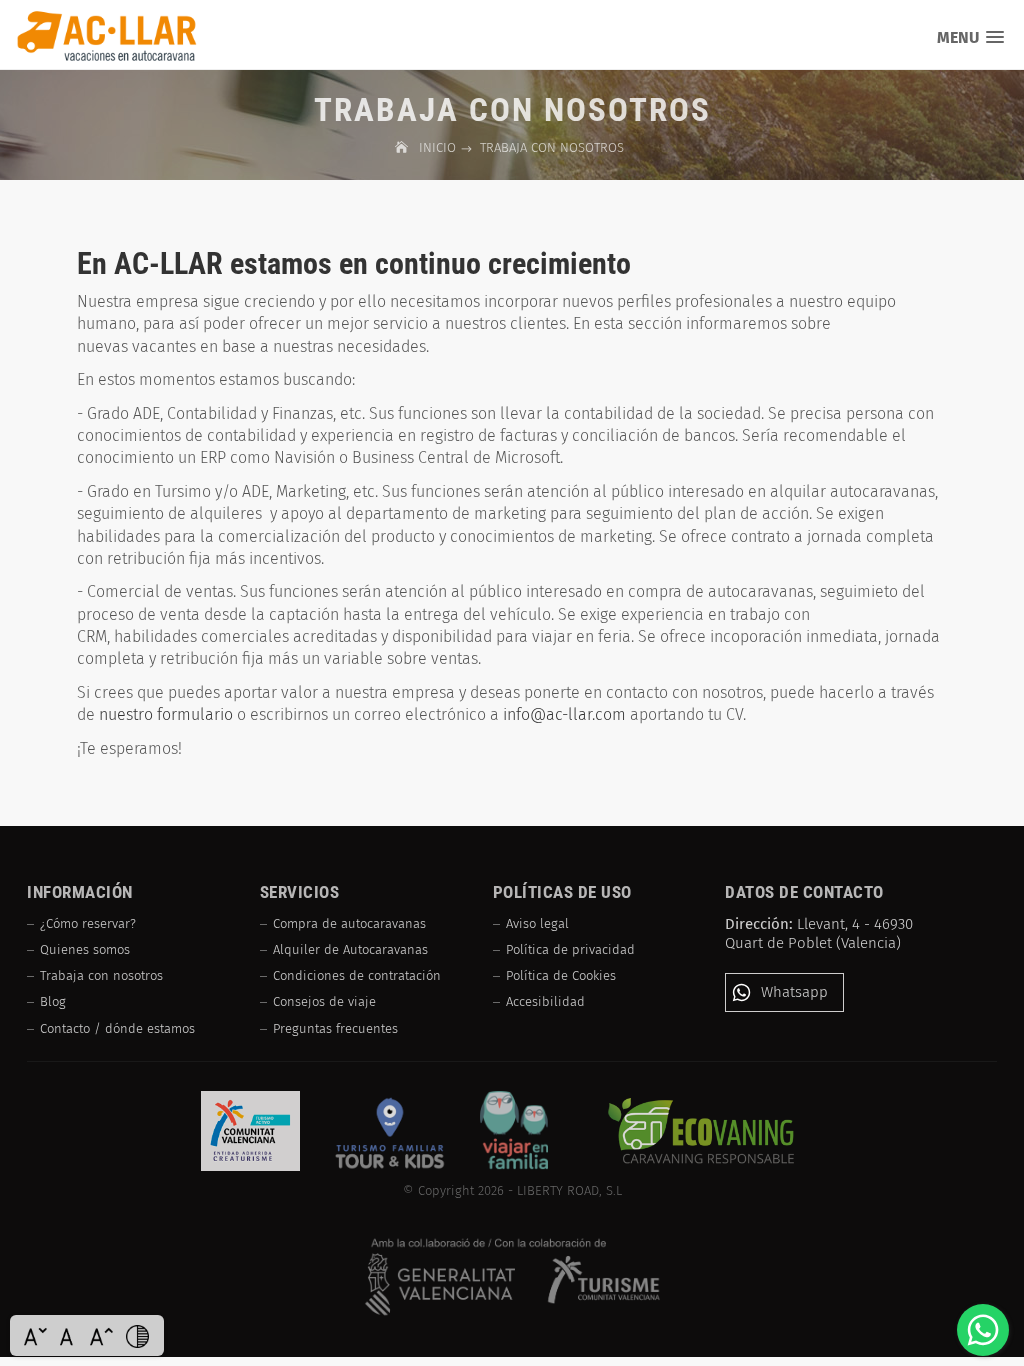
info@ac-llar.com (564, 714)
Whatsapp (794, 992)
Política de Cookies (561, 975)
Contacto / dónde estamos (117, 1028)
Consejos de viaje (324, 1001)
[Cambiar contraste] (137, 1335)
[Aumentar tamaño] (101, 1335)
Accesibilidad (545, 1001)
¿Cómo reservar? (88, 923)
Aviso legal (537, 923)
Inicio (439, 147)
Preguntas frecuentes (335, 1028)
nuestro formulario (166, 714)
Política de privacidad (570, 949)
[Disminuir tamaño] (35, 1335)
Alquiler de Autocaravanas (350, 949)
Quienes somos (85, 949)
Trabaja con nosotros (101, 975)
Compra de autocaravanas (349, 923)
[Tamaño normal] (68, 1335)
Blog (53, 1001)
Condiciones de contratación (357, 975)
